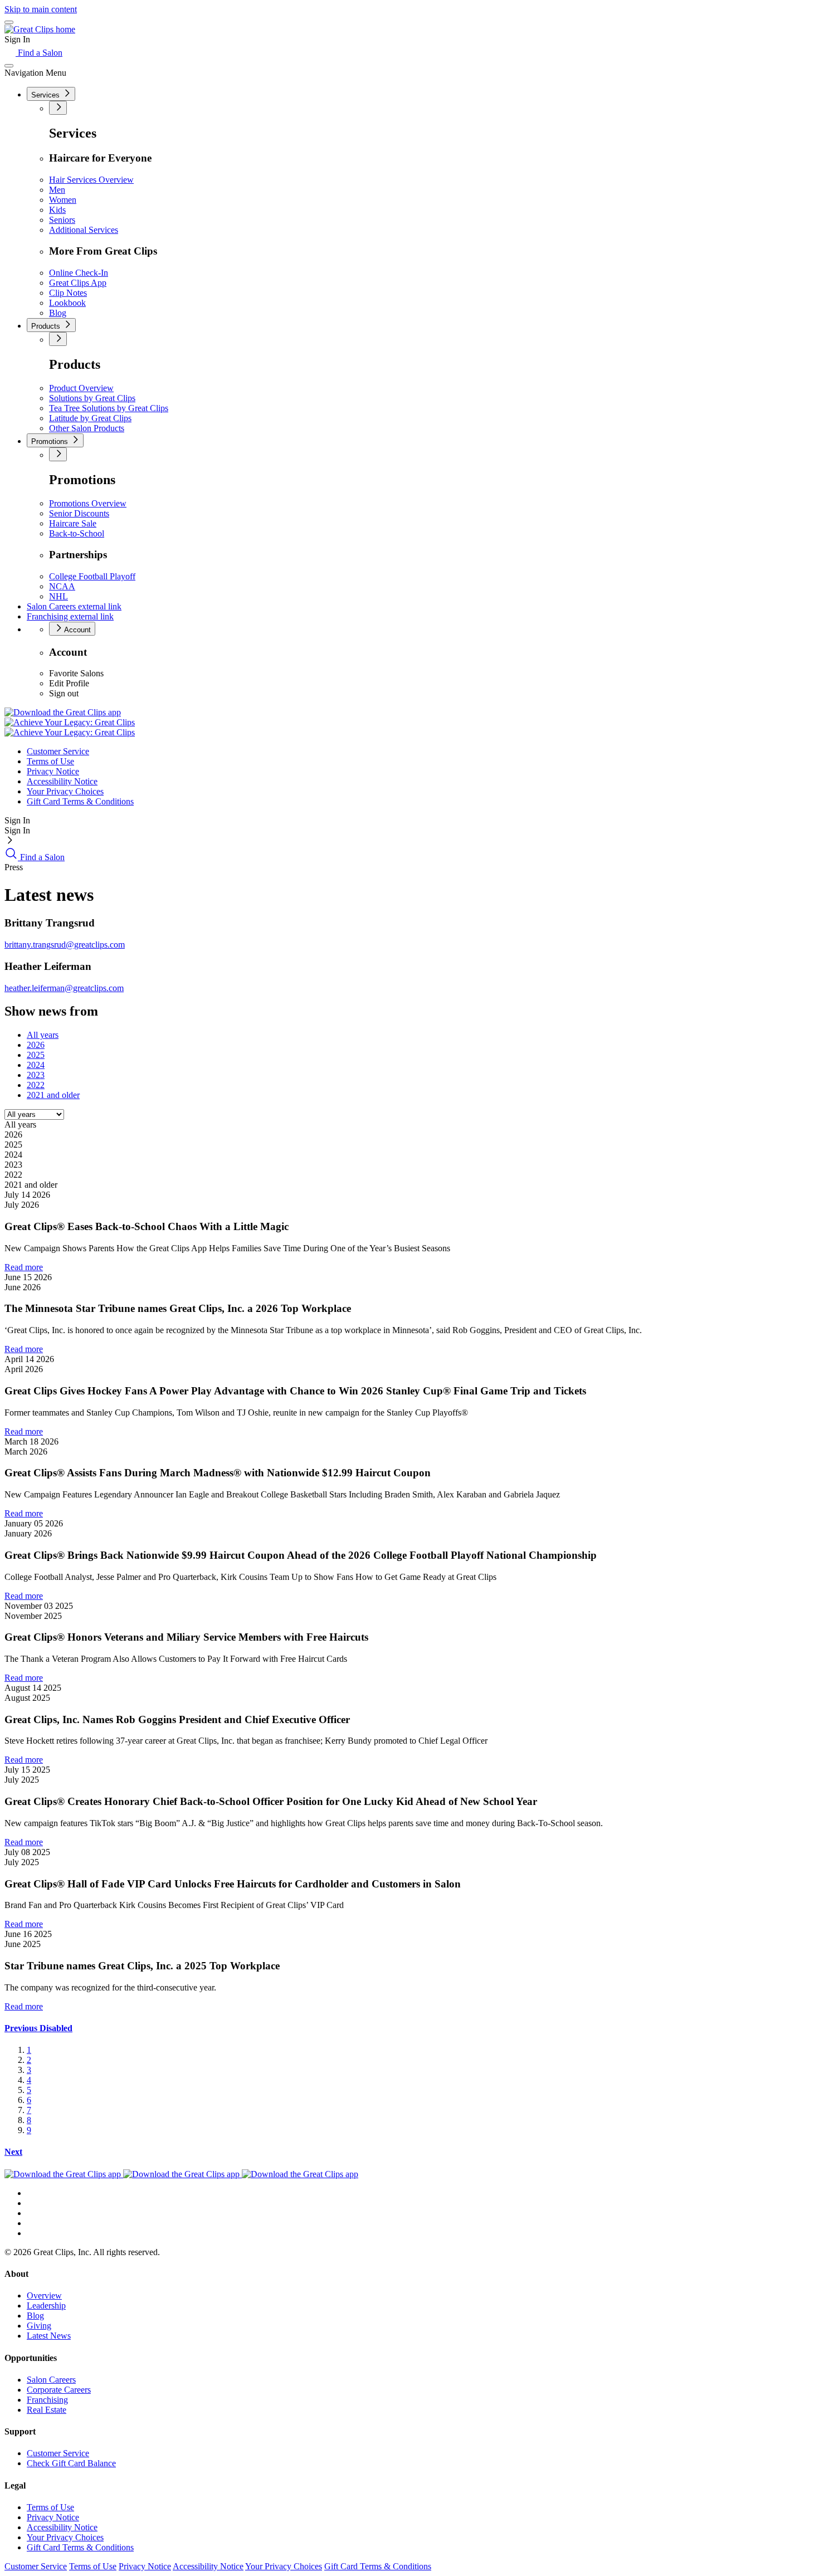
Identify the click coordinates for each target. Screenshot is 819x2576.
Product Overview (81, 388)
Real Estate (47, 2410)
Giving (39, 2326)
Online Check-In (79, 273)
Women (63, 200)
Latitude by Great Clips (90, 418)
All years (43, 1035)
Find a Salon (39, 53)
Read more (24, 1267)
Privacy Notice (53, 771)
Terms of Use (50, 761)
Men (57, 190)
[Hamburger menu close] (9, 66)
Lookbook (67, 303)
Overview (44, 2296)
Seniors (62, 220)
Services (47, 95)
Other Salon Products (87, 428)
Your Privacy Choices (65, 791)
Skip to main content (41, 9)
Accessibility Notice (62, 781)
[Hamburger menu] (9, 22)
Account (77, 630)
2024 (36, 1065)
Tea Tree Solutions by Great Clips (109, 408)
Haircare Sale (73, 523)
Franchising (70, 616)
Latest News (49, 2336)
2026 (36, 1045)
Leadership (46, 2306)
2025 (36, 1055)
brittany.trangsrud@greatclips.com (65, 945)
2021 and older (53, 1095)
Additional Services (84, 230)
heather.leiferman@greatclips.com (64, 988)
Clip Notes (68, 293)
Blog (58, 313)
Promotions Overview (88, 503)
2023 (36, 1075)
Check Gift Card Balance (71, 2463)
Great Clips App (78, 283)
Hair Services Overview (91, 180)
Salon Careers (74, 606)
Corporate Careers (59, 2390)
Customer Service (58, 751)
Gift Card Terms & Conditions (80, 801)
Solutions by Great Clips (92, 398)
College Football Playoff (92, 576)
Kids (57, 210)
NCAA (62, 586)
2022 (36, 1085)
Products (47, 326)
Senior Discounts (79, 513)
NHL (58, 596)
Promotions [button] (51, 441)
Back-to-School (77, 533)
